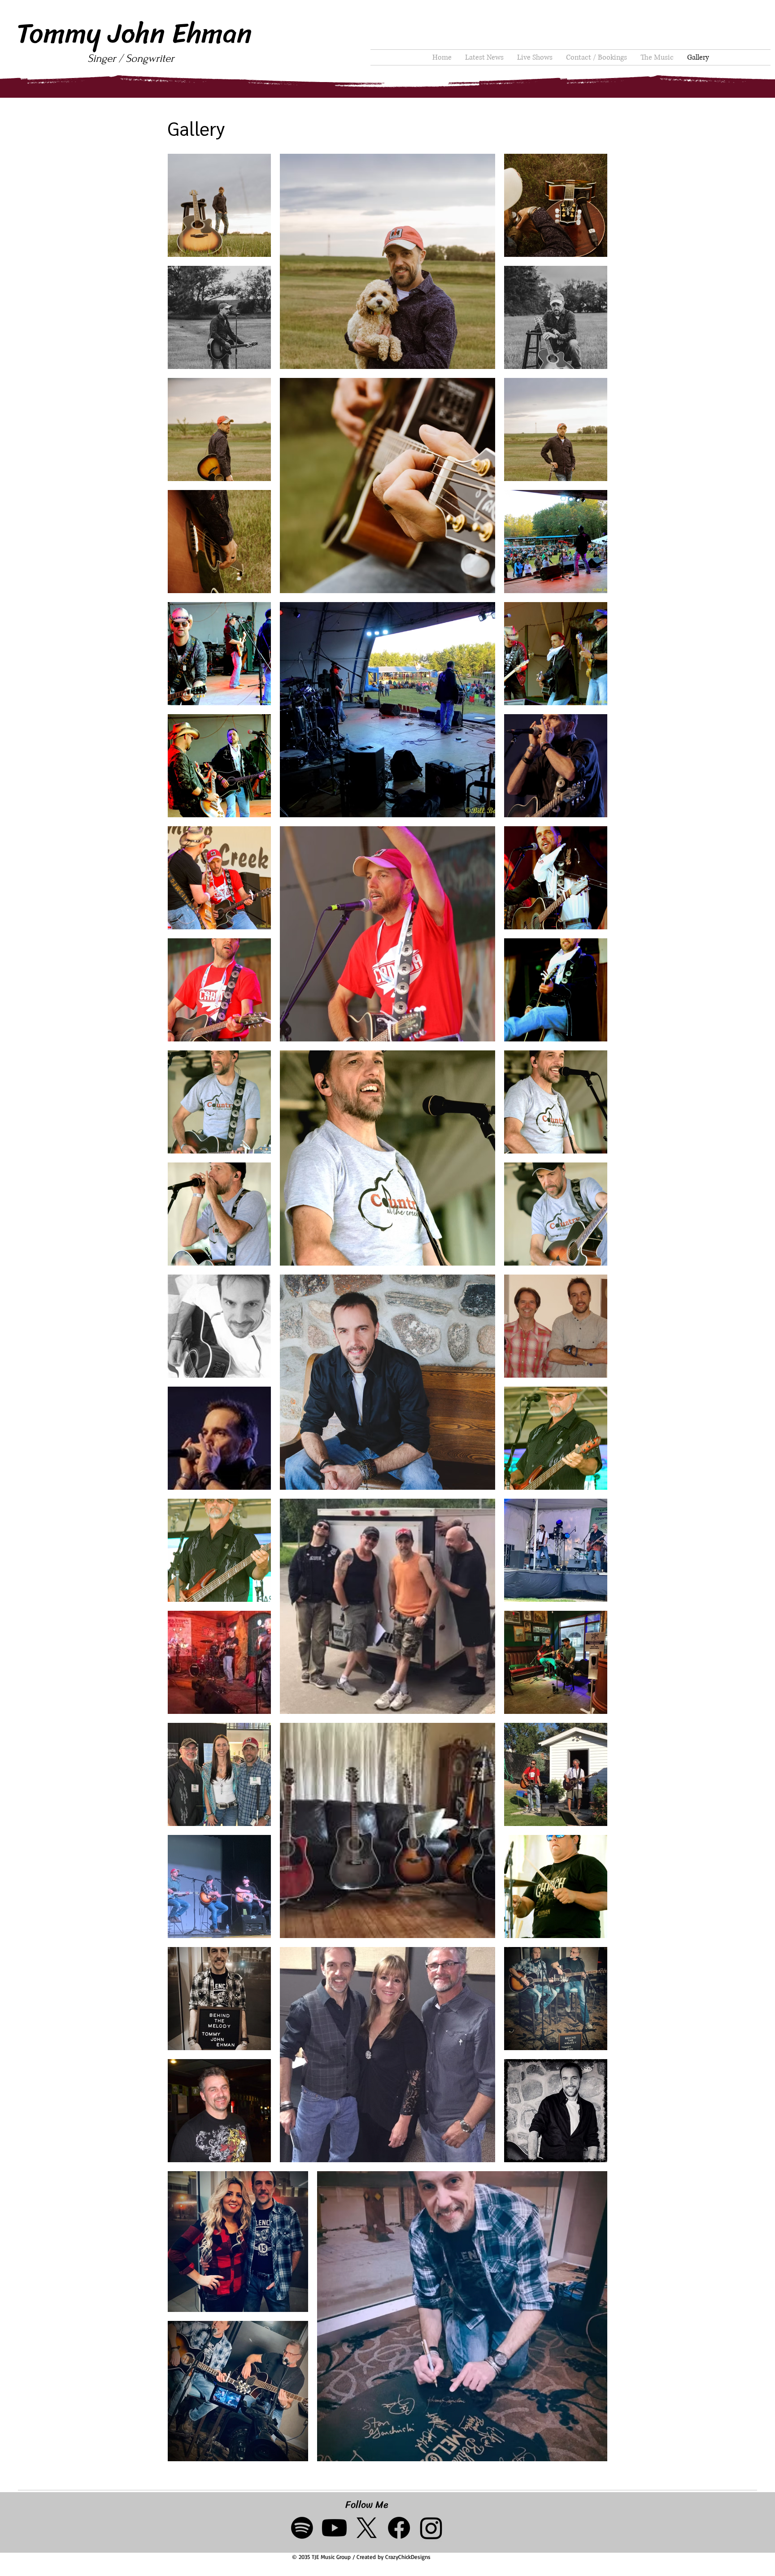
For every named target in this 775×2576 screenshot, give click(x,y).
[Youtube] (334, 2528)
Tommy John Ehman (134, 33)
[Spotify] (302, 2528)
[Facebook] (399, 2528)
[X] (367, 2528)
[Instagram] (431, 2528)
